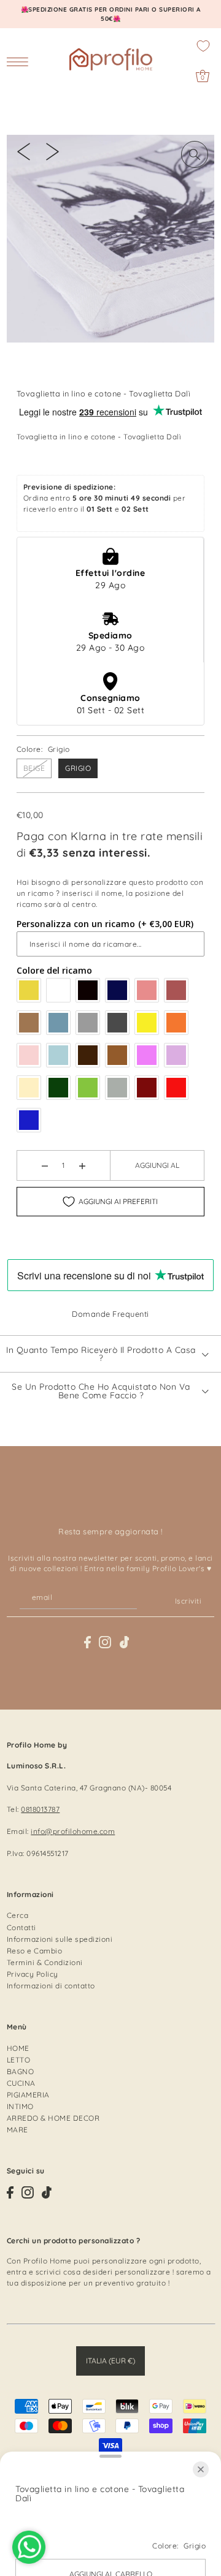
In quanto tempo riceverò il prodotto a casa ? (101, 1354)
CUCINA (21, 2083)
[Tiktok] (125, 1642)
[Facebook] (87, 1642)
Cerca (18, 1915)
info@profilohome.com (73, 1831)
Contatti (21, 1927)
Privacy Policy (33, 1974)
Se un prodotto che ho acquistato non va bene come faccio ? (101, 1391)
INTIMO (20, 2106)
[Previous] (24, 151)
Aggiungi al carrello (157, 1170)
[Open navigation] (21, 61)
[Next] (52, 151)
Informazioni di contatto (51, 1986)
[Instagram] (105, 1642)
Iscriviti (188, 1601)
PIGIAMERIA (28, 2095)
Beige (34, 768)
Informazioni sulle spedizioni (60, 1939)
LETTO (19, 2060)
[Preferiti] (203, 46)
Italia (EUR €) (110, 2361)
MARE (17, 2130)
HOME (18, 2048)
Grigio (78, 768)
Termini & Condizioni (45, 1962)
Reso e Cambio (35, 1951)
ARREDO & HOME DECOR (53, 2118)
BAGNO (21, 2071)
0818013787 (40, 1809)
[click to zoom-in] (195, 154)
